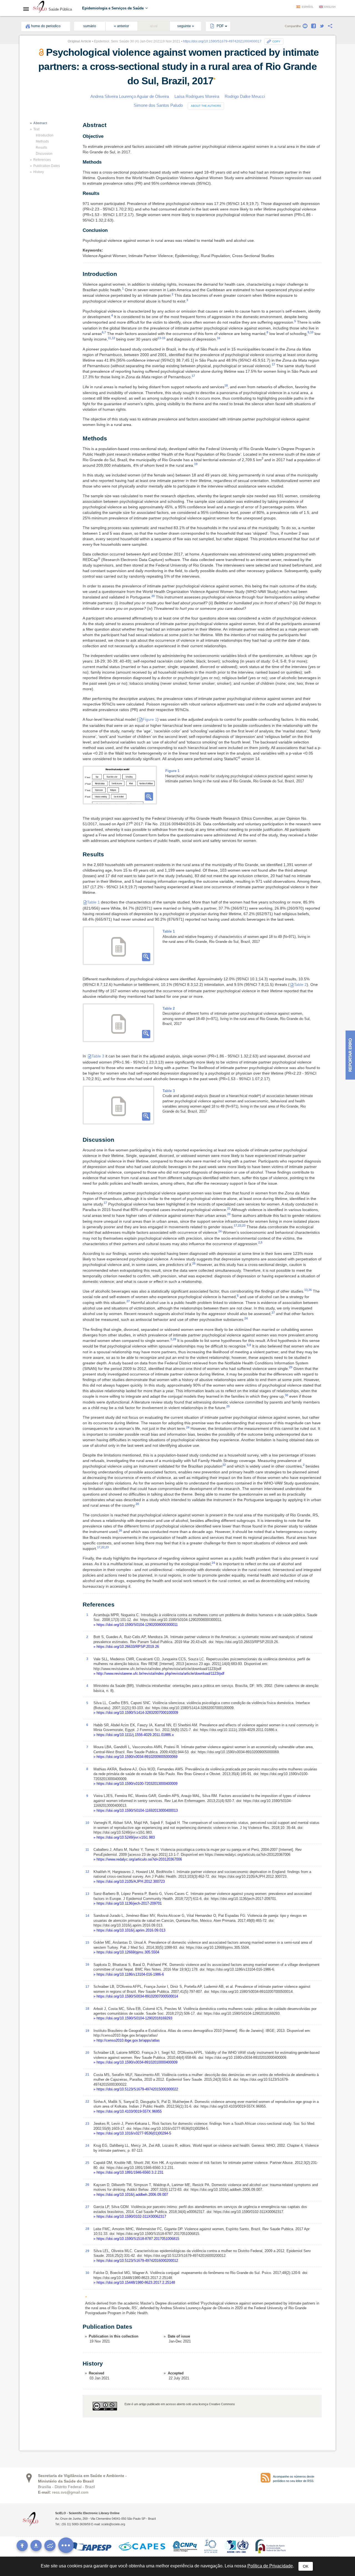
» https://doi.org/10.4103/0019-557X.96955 (128, 2111)
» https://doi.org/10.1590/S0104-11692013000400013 (136, 1810)
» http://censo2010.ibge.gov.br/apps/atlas (127, 2040)
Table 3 (98, 1056)
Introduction (45, 135)
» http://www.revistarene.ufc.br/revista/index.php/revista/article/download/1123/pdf (159, 1673)
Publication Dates (47, 166)
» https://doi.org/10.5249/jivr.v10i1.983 (124, 1837)
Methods (42, 141)
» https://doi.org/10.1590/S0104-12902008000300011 (136, 1625)
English (330, 7)
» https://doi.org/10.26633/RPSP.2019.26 (126, 1647)
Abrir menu (28, 9)
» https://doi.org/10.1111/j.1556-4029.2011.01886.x (134, 1735)
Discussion (44, 154)
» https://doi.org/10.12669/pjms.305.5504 (126, 1952)
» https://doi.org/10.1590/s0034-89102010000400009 (135, 2062)
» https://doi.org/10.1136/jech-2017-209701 (128, 1903)
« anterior (121, 26)
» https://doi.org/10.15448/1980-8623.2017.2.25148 (134, 2282)
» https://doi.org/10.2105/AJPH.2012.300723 (129, 1881)
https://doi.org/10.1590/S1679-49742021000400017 (222, 41)
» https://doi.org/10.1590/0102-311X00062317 (130, 2216)
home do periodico (46, 26)
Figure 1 (150, 719)
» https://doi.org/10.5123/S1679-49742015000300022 (136, 2089)
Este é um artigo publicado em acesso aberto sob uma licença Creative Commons (180, 2404)
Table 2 (300, 984)
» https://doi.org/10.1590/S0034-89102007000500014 (136, 1996)
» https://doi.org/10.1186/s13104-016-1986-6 (129, 1974)
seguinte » (186, 26)
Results (41, 148)
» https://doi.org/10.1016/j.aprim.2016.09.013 (129, 1930)
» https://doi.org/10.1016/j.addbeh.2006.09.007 (131, 2195)
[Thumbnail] (120, 785)
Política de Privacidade (270, 2566)
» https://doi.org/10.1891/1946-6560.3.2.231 (128, 2172)
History (39, 172)
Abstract (40, 123)
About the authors (206, 106)
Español (308, 7)
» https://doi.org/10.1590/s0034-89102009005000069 (135, 1757)
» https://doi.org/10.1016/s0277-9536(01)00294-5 (132, 2133)
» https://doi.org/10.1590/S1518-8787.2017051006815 (136, 2239)
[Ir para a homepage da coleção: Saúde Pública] (40, 8)
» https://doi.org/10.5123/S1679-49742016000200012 (136, 2261)
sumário (90, 26)
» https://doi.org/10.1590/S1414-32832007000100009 (136, 1713)
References (42, 160)
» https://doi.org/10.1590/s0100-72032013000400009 (135, 1784)
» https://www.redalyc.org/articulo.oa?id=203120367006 (138, 1859)
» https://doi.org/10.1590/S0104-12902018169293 (133, 2018)
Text (36, 129)
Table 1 (93, 902)
